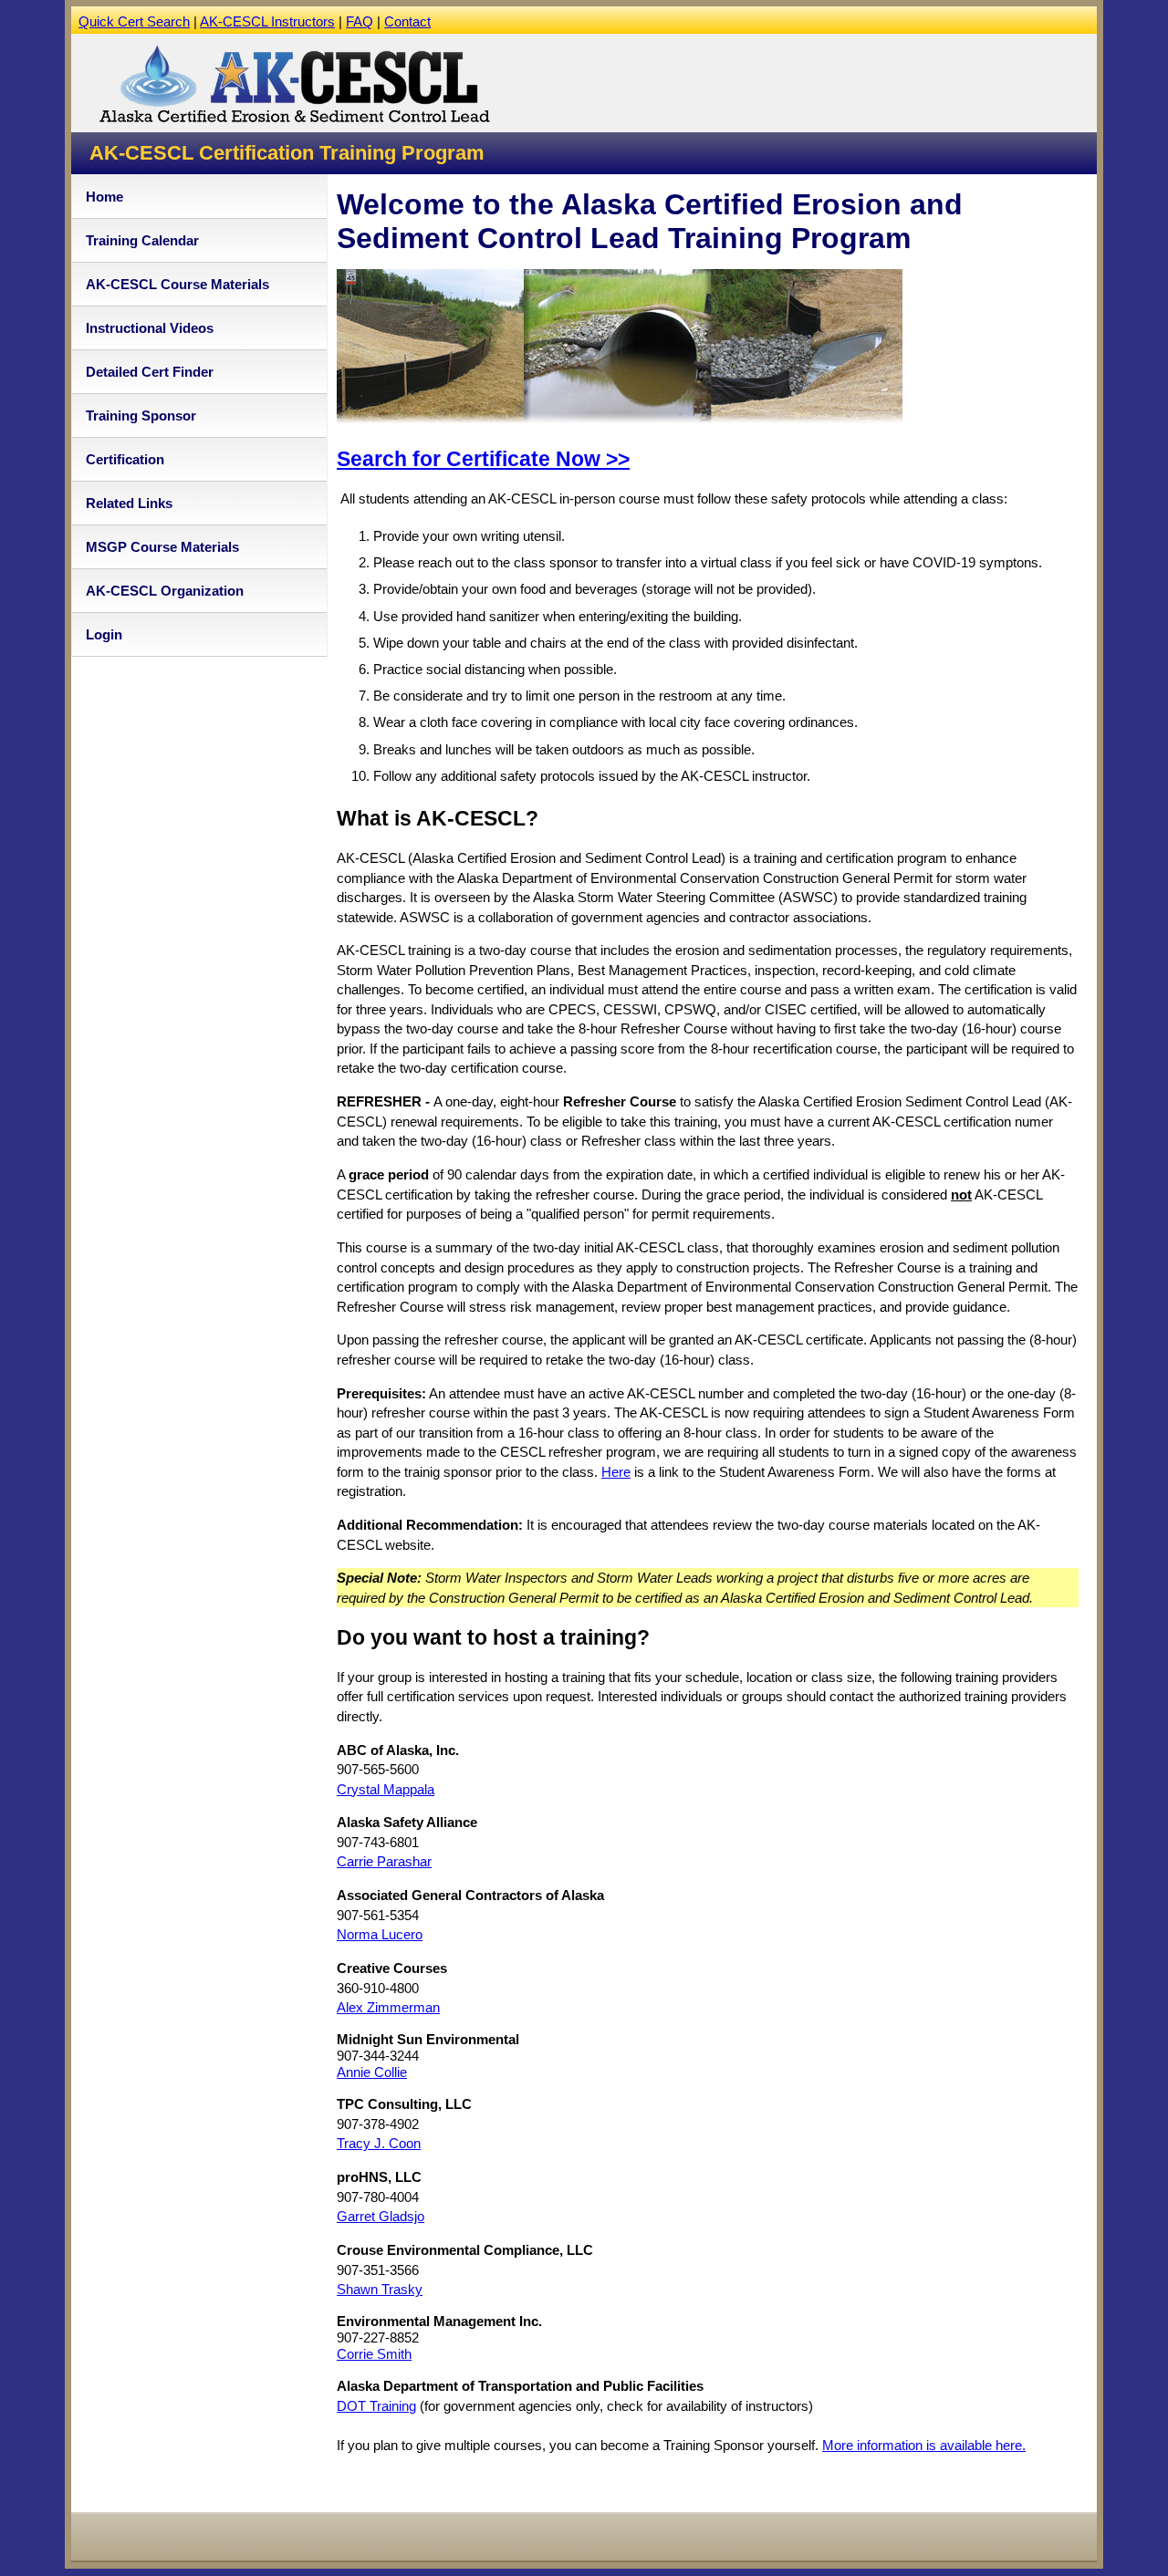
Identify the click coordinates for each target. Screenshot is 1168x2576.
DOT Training (376, 2406)
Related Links (129, 503)
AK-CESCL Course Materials (177, 284)
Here (616, 1472)
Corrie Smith (374, 2354)
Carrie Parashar (384, 1861)
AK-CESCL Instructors (267, 21)
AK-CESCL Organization (165, 591)
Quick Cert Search (134, 21)
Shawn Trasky (380, 2289)
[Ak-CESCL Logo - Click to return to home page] (294, 124)
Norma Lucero (380, 1934)
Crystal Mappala (386, 1789)
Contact (407, 21)
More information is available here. (924, 2445)
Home (104, 197)
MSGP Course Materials (162, 547)
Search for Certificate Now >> (483, 459)
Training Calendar (142, 240)
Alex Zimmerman (388, 2007)
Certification (125, 459)
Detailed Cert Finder (150, 372)
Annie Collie (372, 2072)
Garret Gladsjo (381, 2216)
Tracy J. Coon (379, 2143)
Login (104, 634)
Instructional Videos (150, 328)
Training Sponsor (141, 415)
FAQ (360, 21)
